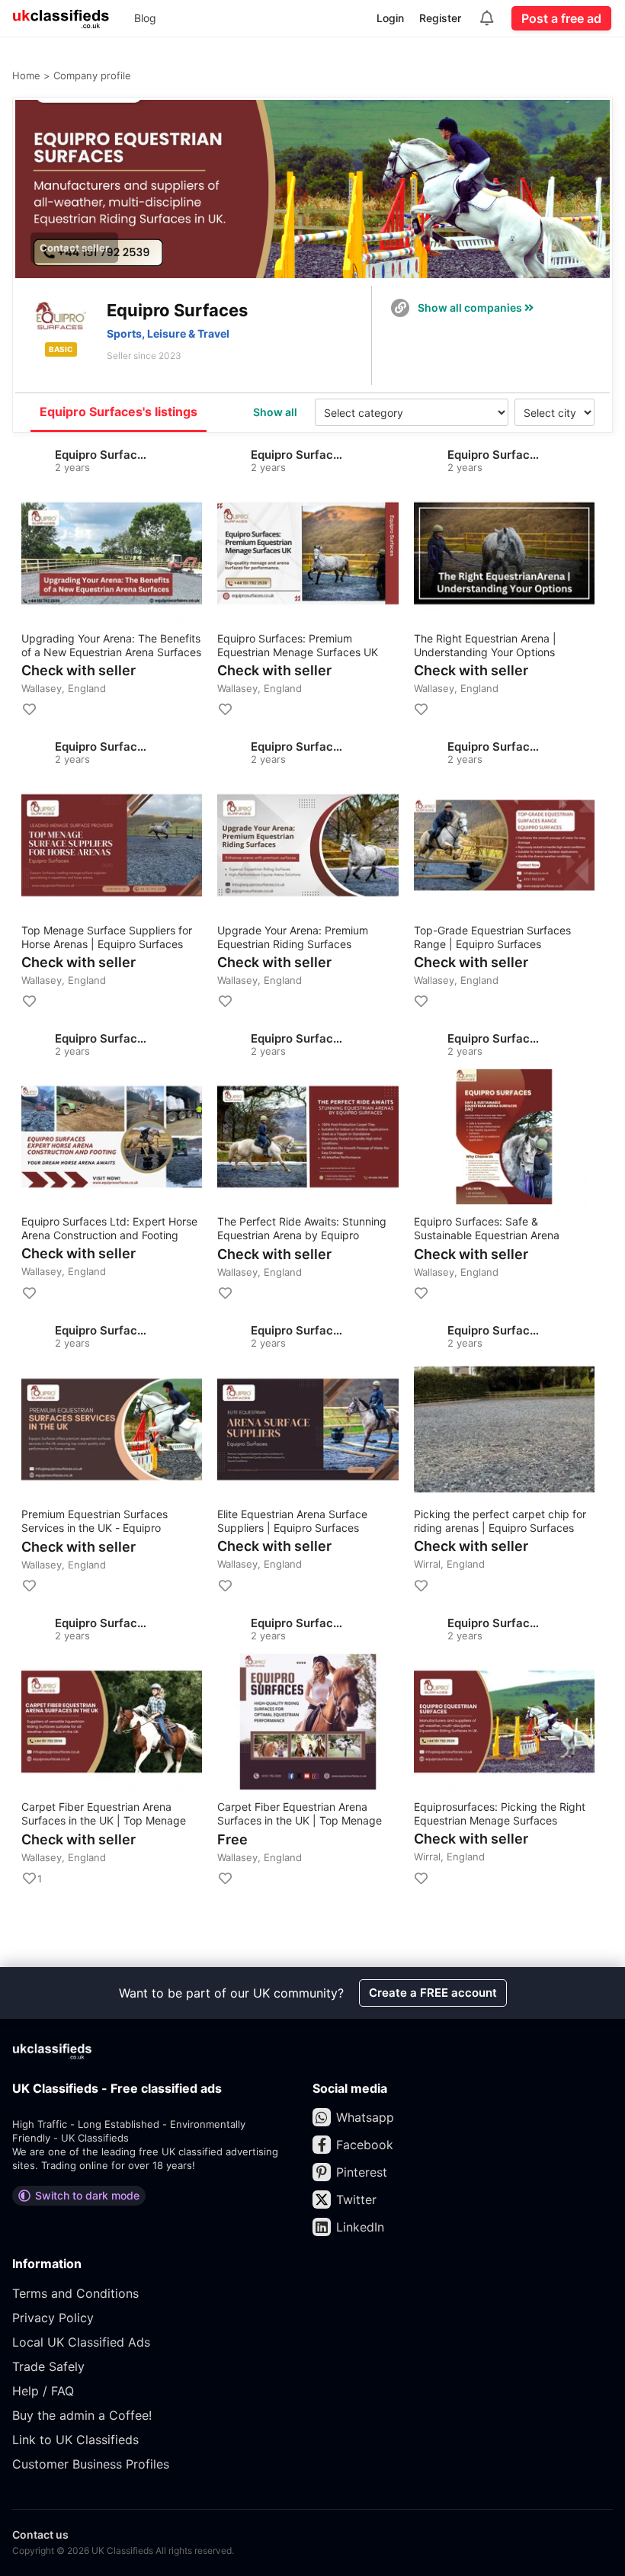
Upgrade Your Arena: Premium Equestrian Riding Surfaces (293, 937)
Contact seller (74, 248)
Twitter (356, 2200)
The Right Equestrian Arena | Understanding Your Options (485, 645)
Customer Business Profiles (91, 2464)
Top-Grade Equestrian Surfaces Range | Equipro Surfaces (492, 937)
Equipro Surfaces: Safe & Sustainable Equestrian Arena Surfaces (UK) (487, 1229)
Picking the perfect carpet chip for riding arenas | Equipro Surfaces (500, 1521)
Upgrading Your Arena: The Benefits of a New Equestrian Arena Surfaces (111, 645)
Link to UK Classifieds (75, 2440)
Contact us (40, 2534)
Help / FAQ (43, 2391)
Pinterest (362, 2172)
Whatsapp (365, 2117)
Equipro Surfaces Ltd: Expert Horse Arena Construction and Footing (109, 1228)
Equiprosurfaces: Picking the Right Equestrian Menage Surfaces (500, 1813)
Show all (275, 412)
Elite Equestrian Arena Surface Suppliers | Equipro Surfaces (292, 1521)
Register (440, 18)
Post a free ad (561, 18)
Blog (145, 18)
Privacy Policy (53, 2318)
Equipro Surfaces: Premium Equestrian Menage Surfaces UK (298, 645)
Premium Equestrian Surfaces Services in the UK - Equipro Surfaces (95, 1522)
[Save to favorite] (29, 710)
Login (390, 18)
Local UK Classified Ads (81, 2342)
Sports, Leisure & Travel (168, 333)
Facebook (365, 2145)
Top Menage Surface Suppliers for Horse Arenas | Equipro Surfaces (107, 937)
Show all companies (471, 308)
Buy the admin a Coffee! (82, 2415)
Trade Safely (48, 2366)
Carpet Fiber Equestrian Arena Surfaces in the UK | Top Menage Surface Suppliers (104, 1814)
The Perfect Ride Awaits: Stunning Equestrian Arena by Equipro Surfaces (302, 1229)
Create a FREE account (433, 1993)
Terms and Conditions (75, 2293)
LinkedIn (360, 2227)
